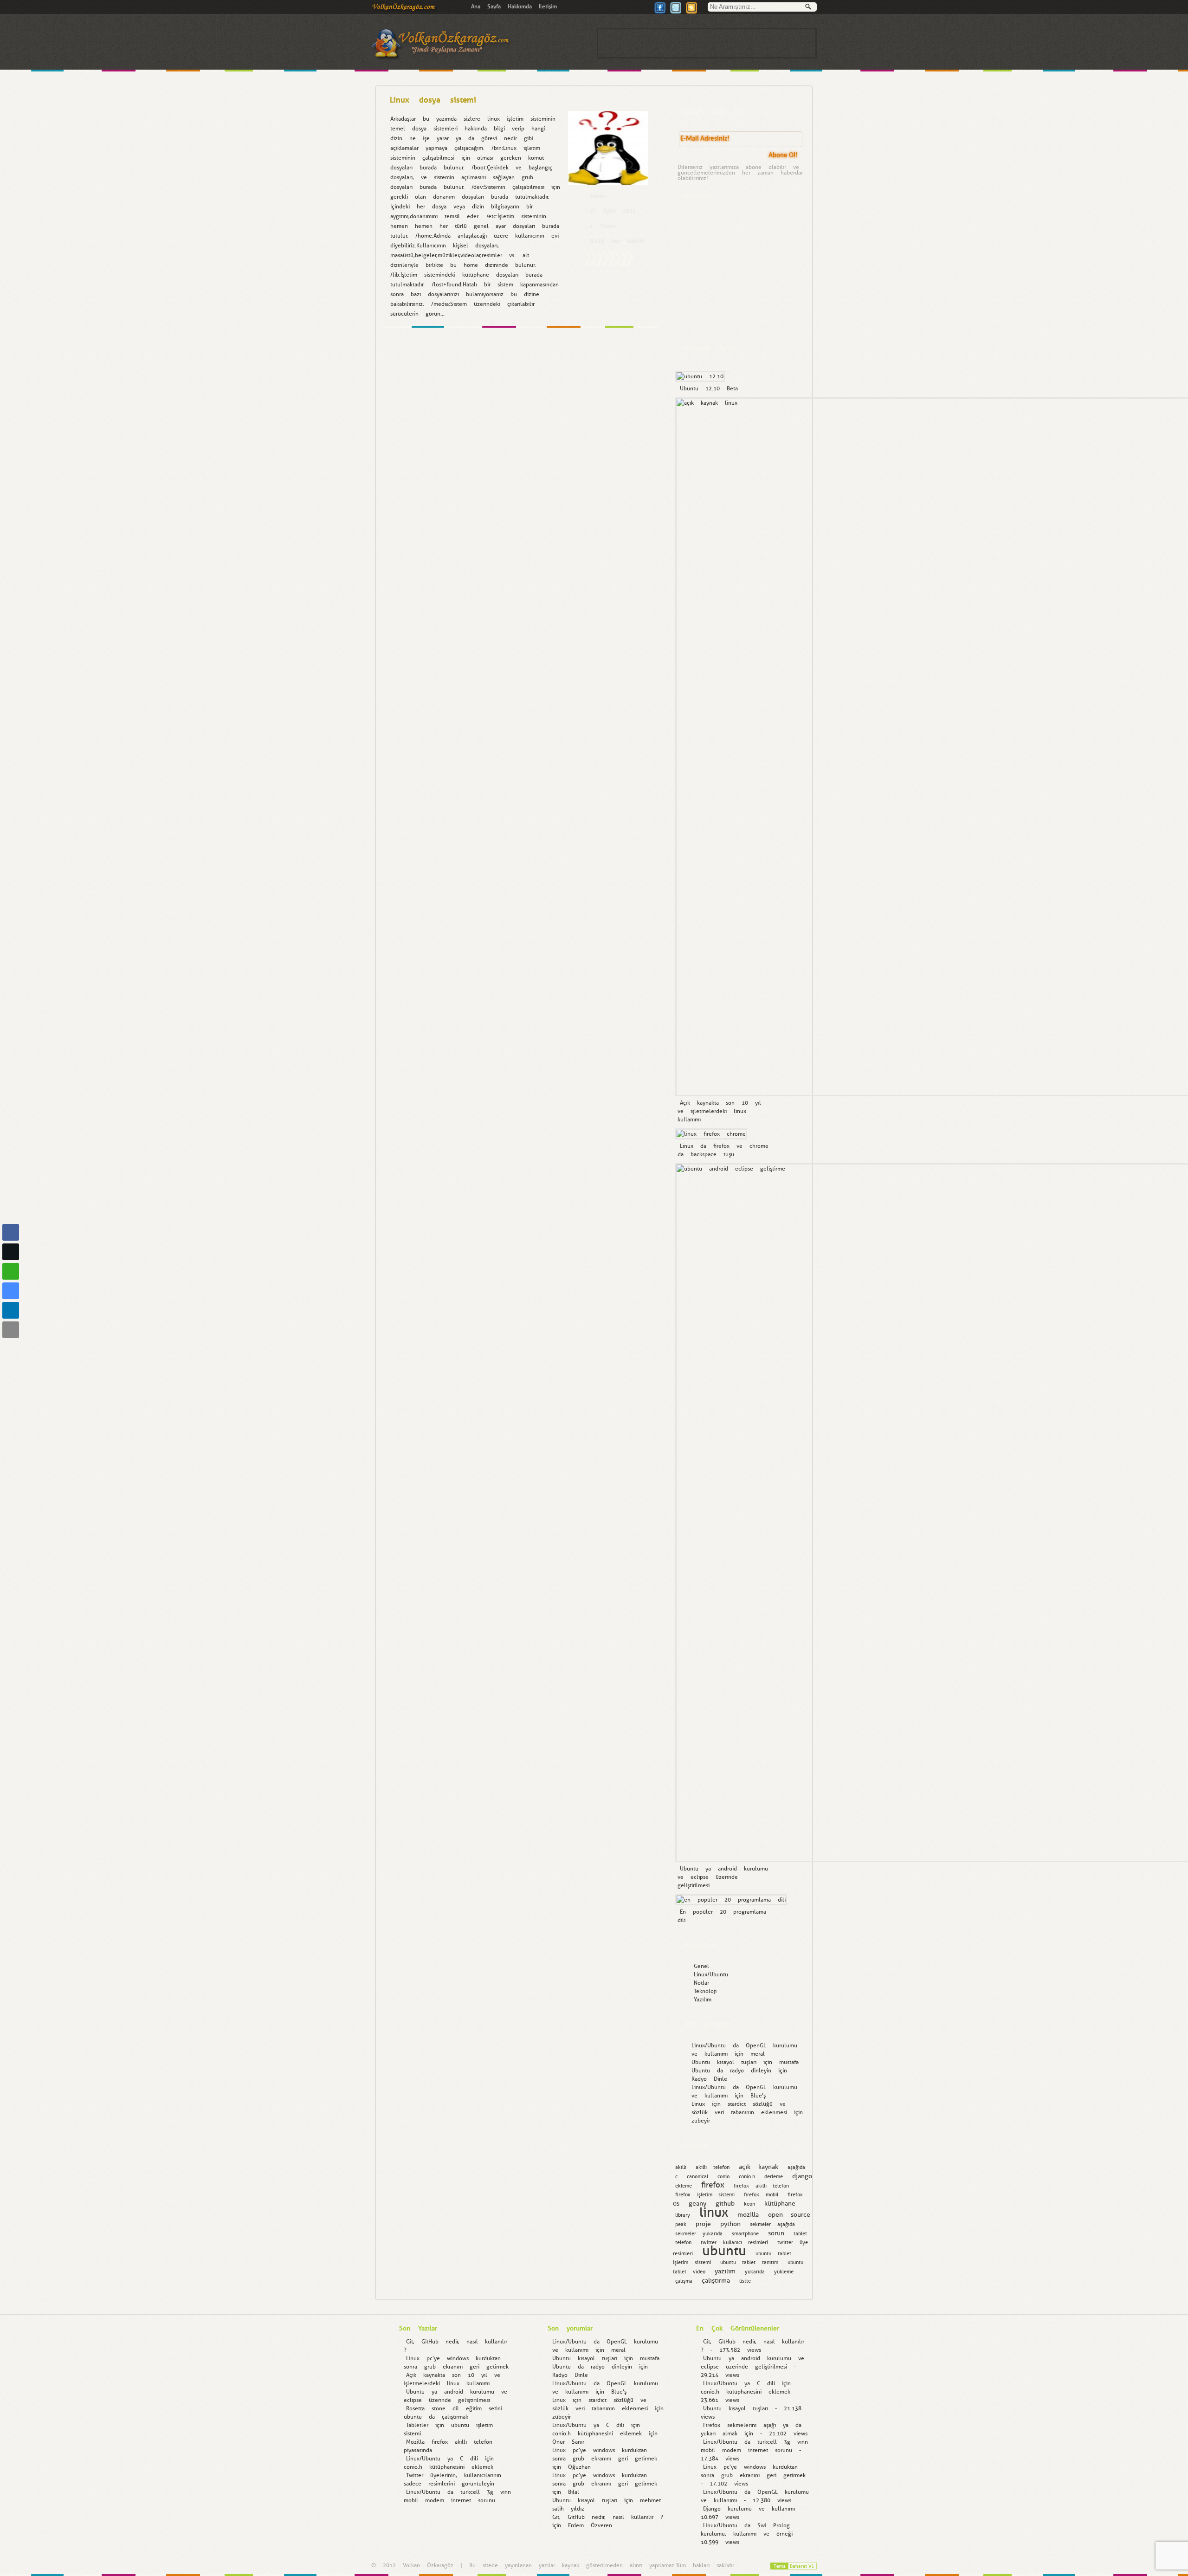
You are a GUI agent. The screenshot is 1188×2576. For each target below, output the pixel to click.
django (802, 2176)
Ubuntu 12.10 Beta (709, 388)
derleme (774, 2177)
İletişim (548, 6)
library (683, 2215)
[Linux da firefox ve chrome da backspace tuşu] (710, 1134)
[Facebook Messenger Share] (11, 1291)
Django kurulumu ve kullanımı (749, 2509)
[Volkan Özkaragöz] (405, 10)
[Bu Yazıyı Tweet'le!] (676, 12)
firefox (713, 2185)
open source (789, 2214)
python (730, 2224)
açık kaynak (759, 2167)
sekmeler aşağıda (772, 2224)
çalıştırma (716, 2280)
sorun (776, 2233)
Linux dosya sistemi (433, 100)
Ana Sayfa (486, 6)
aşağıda (796, 2167)
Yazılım (703, 2000)
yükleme (784, 2272)
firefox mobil (761, 2195)
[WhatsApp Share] (11, 1271)
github (725, 2203)
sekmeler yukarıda (699, 2234)
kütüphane (780, 2203)
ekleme (684, 2186)
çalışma (684, 2281)
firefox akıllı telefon (761, 2186)
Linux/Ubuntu (711, 1974)
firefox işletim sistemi (705, 2195)
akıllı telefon (713, 2167)
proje (703, 2224)
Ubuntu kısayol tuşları (724, 2062)
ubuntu (724, 2251)
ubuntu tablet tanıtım (749, 2262)
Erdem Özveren (590, 2525)
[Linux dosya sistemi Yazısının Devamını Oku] (609, 265)
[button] (11, 1348)
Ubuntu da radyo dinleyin (731, 2071)
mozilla (748, 2214)
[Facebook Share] (11, 1232)
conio (723, 2177)
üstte (745, 2281)
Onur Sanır (568, 2442)
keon (749, 2204)
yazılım (725, 2271)
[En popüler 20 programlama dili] (730, 1900)
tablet (800, 2234)
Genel (701, 1966)
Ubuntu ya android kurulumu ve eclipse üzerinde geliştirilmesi (723, 1877)
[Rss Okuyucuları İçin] (691, 12)
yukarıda (755, 2272)
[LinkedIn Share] (11, 1310)
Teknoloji (705, 1991)
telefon (683, 2243)
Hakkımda (520, 6)
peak (681, 2224)
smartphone (745, 2234)
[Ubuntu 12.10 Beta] (699, 376)
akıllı (681, 2167)
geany (697, 2203)
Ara (811, 8)
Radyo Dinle (709, 2079)
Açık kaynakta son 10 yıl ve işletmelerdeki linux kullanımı (719, 1111)
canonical (697, 2177)
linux (714, 2212)
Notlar (701, 1983)
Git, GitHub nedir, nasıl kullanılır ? (608, 2517)
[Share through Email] (11, 1330)
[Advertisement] (707, 43)
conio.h (747, 2177)
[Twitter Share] (11, 1252)
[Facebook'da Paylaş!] (660, 12)
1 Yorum (603, 226)
